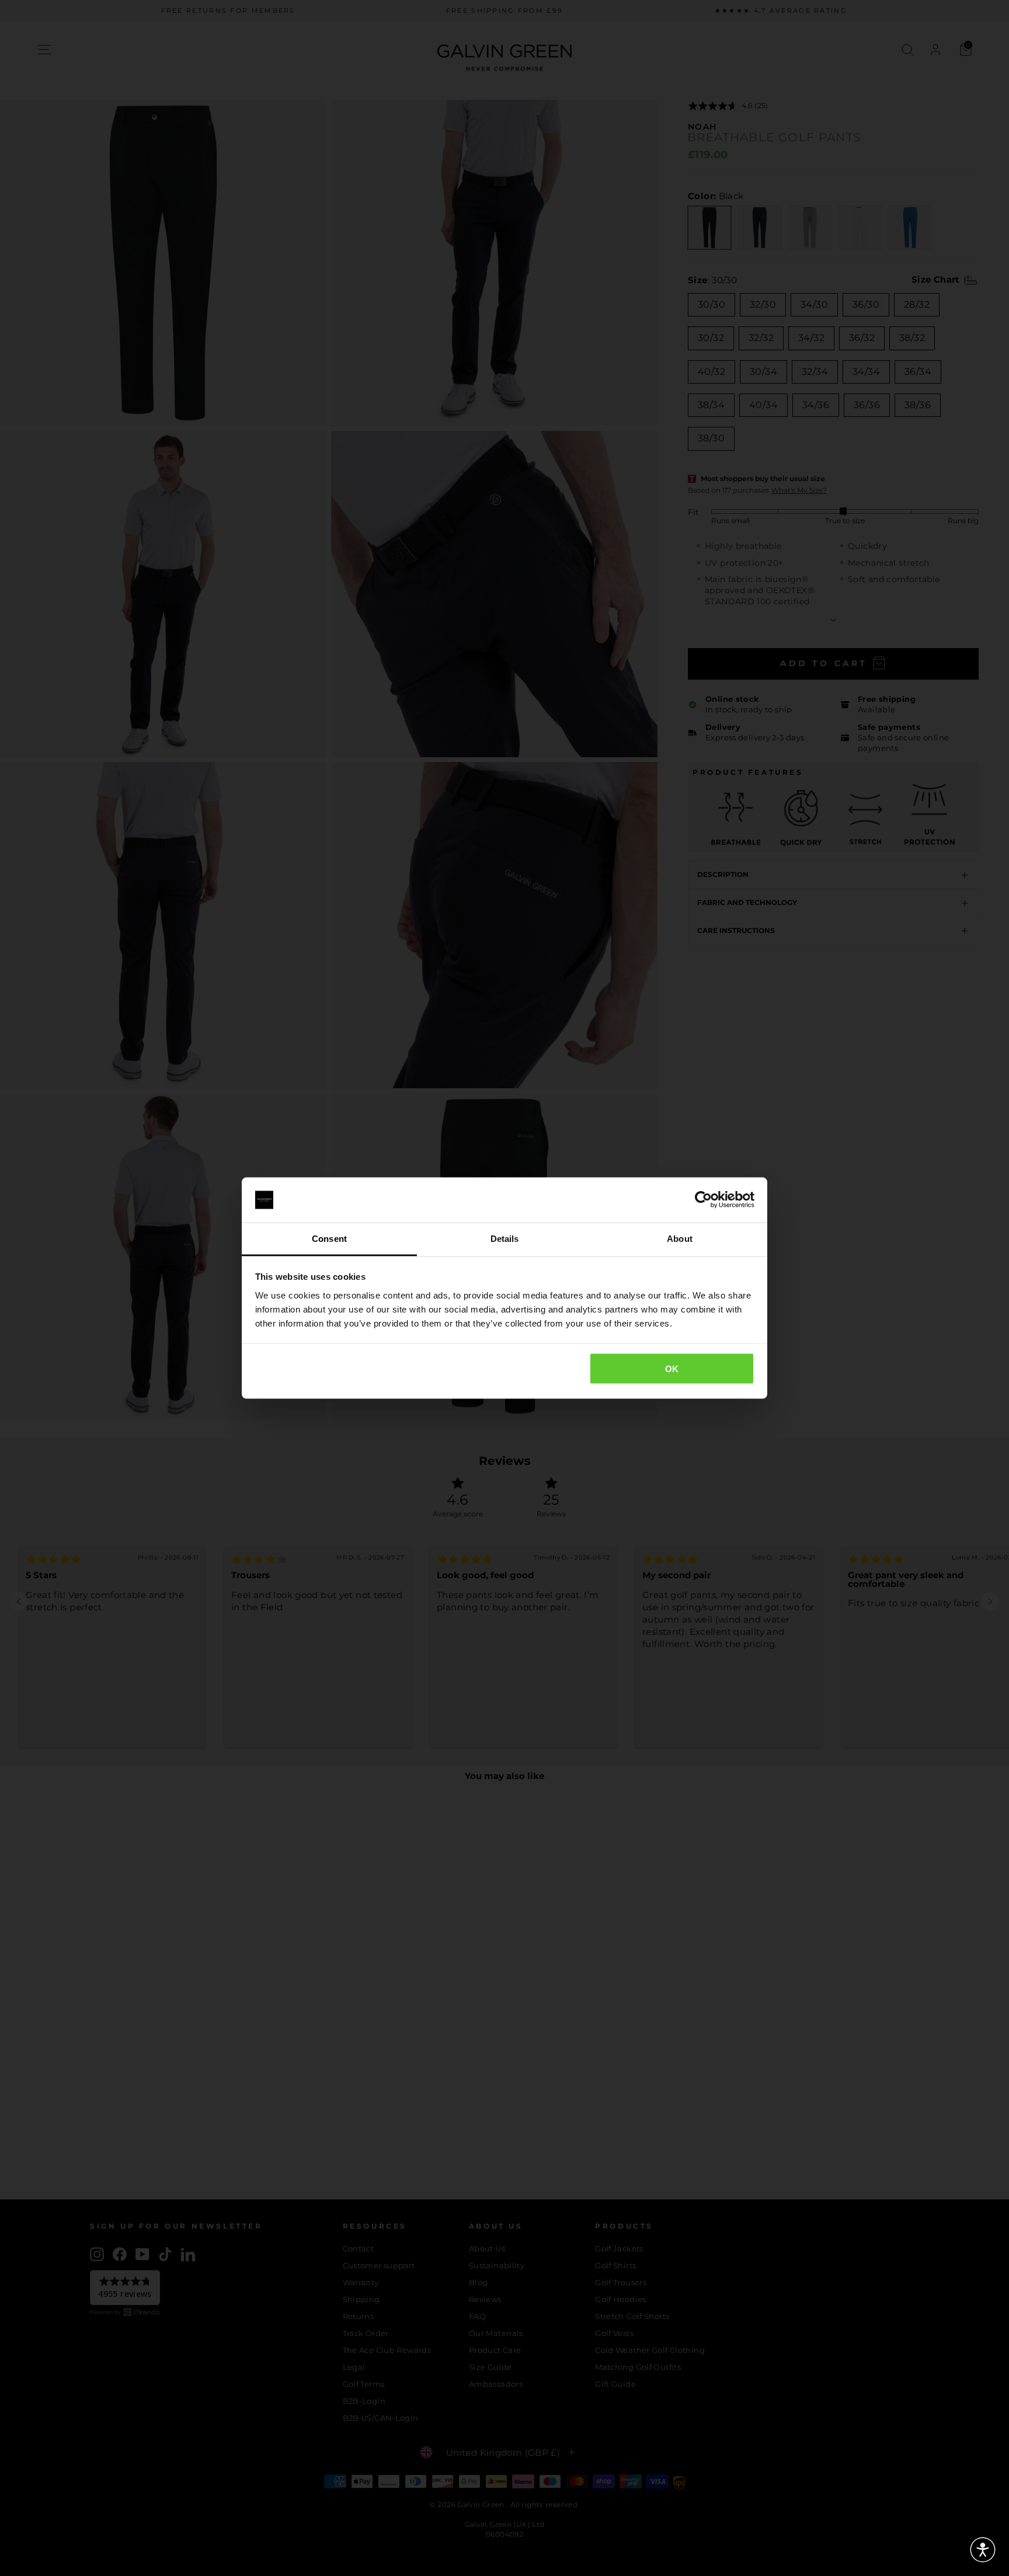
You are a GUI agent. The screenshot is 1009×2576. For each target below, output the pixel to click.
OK (672, 1369)
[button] (983, 2550)
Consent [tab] (329, 1238)
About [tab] (680, 1238)
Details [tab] (505, 1238)
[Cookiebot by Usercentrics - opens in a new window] (703, 1200)
